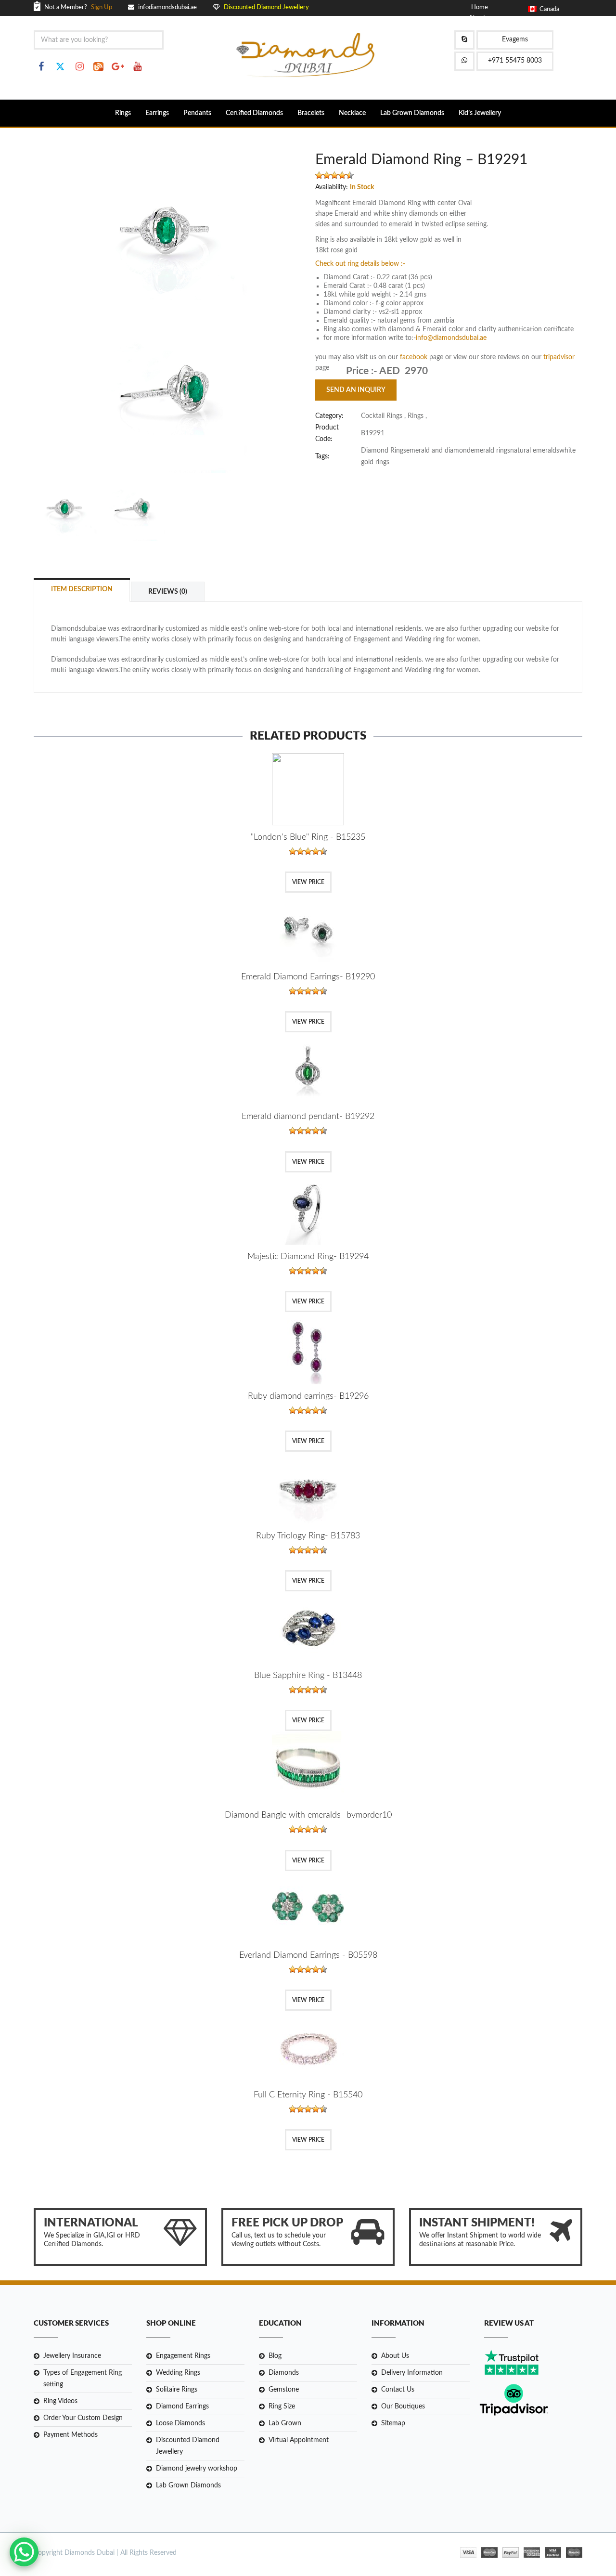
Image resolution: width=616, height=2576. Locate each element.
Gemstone (284, 2390)
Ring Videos (60, 2401)
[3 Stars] (334, 175)
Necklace (352, 113)
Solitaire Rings (177, 2390)
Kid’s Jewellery (480, 113)
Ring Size (282, 2407)
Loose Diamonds (180, 2423)
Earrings (157, 113)
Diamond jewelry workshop (197, 2469)
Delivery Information (412, 2373)
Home (480, 7)
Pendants (197, 113)
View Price (308, 882)
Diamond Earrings (182, 2407)
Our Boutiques (403, 2407)
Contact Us (398, 2390)
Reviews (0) (168, 592)
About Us (395, 2356)
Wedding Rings (178, 2373)
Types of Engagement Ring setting (83, 2379)
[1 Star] (319, 175)
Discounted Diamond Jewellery (188, 2446)
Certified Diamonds (254, 113)
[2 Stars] (327, 175)
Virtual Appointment (299, 2440)
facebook (415, 357)
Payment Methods (71, 2435)
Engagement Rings (183, 2356)
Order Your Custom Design (83, 2418)
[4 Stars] (342, 175)
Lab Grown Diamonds (412, 113)
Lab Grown (285, 2423)
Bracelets (311, 113)
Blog (275, 2356)
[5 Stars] (350, 175)
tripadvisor (559, 357)
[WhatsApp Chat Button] (24, 2552)
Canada (548, 9)
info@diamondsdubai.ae (451, 338)
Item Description (82, 589)
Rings (123, 113)
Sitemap (393, 2423)
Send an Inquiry (356, 390)
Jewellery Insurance (72, 2356)
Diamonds (284, 2373)
